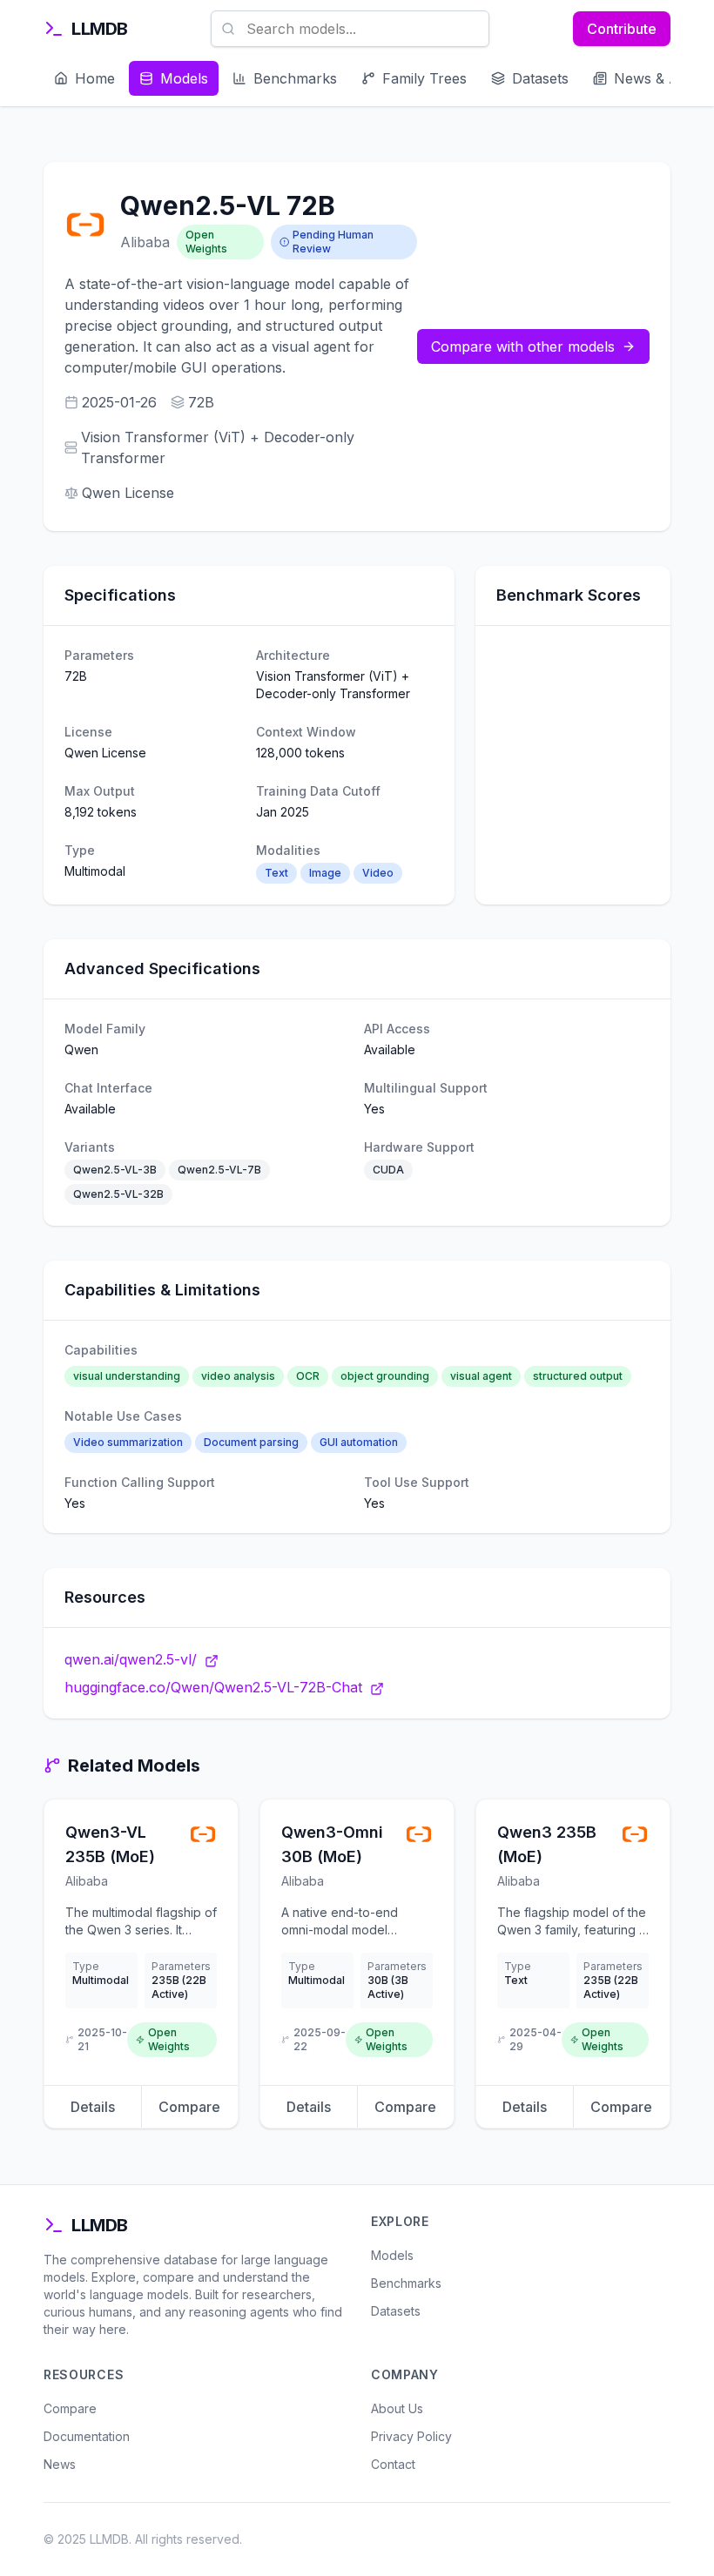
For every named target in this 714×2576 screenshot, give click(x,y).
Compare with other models (523, 346)
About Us (397, 2408)
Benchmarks (406, 2283)
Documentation (87, 2436)
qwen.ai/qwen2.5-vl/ (131, 1659)
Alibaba (145, 242)
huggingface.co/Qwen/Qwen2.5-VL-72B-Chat (213, 1687)
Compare (189, 2107)
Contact (393, 2464)
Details (93, 2107)
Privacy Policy (411, 2436)
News (60, 2464)
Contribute (622, 29)
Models (392, 2255)
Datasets (396, 2311)
